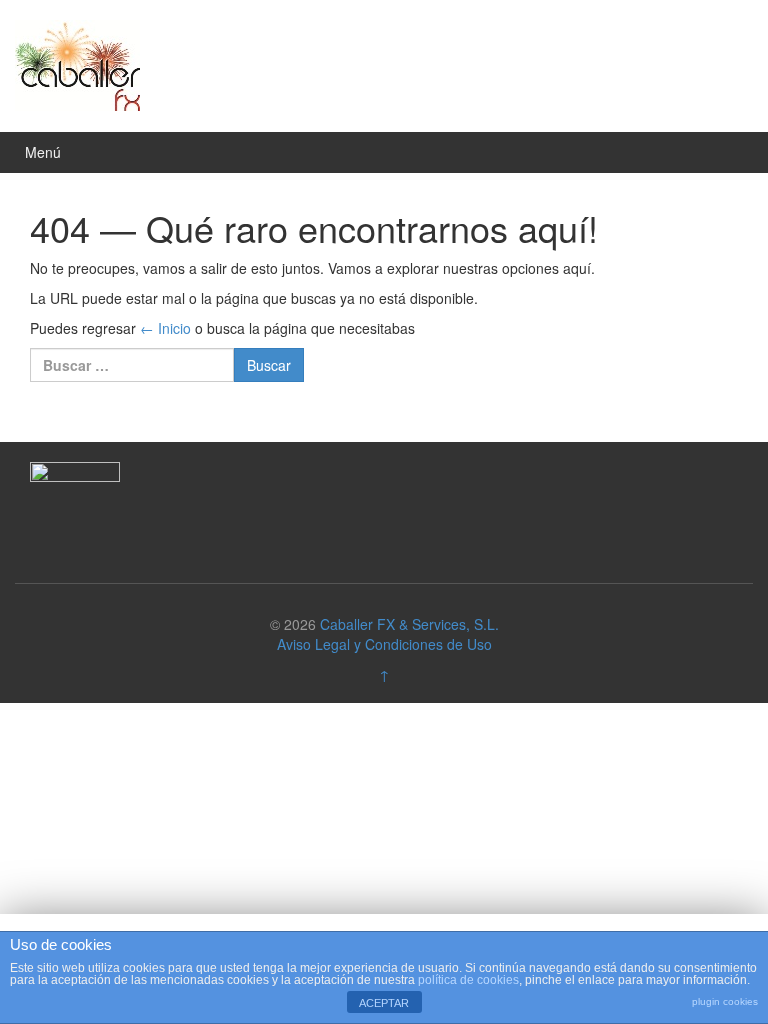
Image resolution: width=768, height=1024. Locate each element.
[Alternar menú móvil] (732, 152)
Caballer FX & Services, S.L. (409, 624)
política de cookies (468, 980)
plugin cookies (725, 1001)
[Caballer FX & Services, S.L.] (77, 63)
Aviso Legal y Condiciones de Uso (384, 644)
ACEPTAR (384, 1003)
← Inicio (165, 328)
